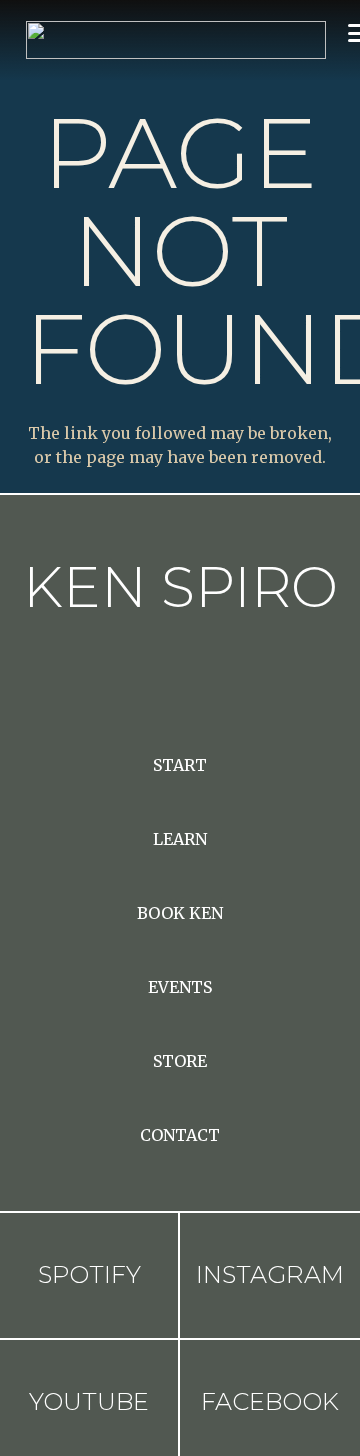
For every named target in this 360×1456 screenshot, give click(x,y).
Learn (180, 839)
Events (180, 987)
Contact (180, 1135)
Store (180, 1061)
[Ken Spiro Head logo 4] (176, 40)
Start (180, 765)
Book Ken (180, 913)
